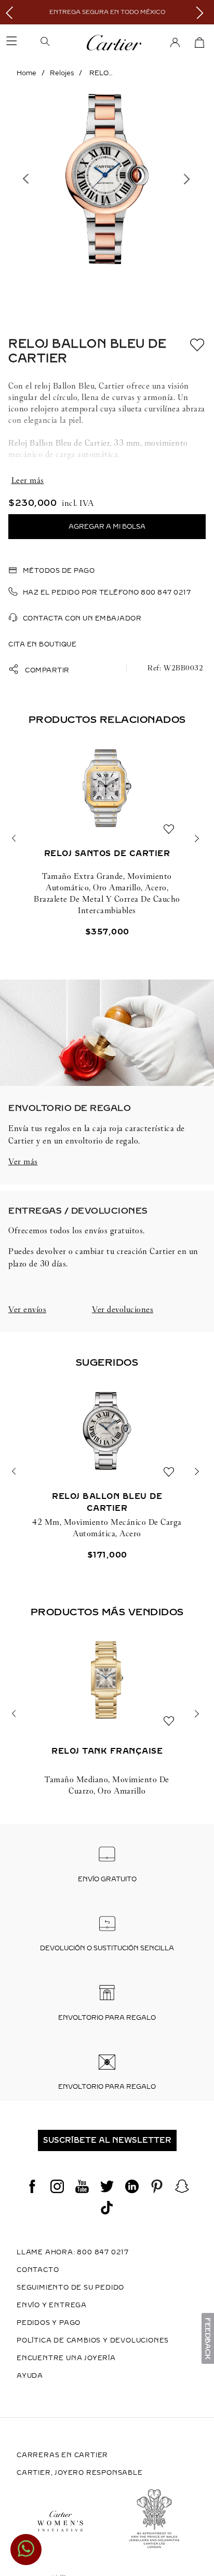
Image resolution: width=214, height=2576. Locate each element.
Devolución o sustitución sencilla (107, 1948)
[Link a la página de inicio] (26, 73)
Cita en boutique (42, 644)
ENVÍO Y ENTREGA (52, 2305)
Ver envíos (27, 1309)
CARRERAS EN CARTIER (62, 2455)
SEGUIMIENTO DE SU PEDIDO (70, 2288)
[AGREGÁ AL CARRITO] (107, 527)
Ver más (23, 1161)
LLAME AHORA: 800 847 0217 (73, 2252)
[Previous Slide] (12, 12)
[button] (61, 43)
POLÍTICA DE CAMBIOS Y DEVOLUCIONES (93, 2340)
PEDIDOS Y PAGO (49, 2323)
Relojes (62, 73)
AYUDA (30, 2376)
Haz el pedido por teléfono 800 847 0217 (107, 593)
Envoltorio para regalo (107, 2018)
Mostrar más (107, 480)
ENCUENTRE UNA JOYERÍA (66, 2358)
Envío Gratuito (107, 1879)
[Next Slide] (202, 12)
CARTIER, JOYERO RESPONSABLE (80, 2473)
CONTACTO (38, 2270)
